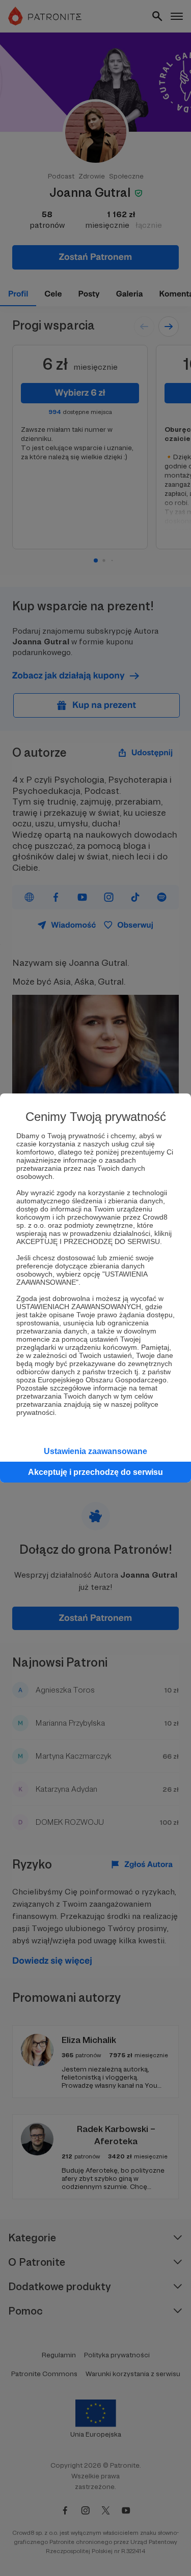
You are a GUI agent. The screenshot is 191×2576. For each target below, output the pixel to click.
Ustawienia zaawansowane (95, 1451)
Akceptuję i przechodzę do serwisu (95, 1472)
